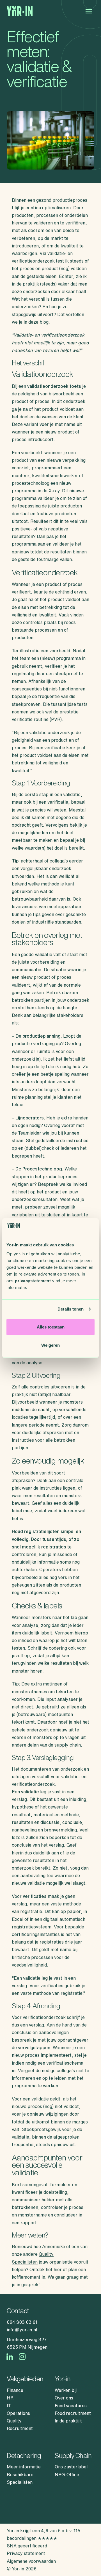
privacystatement (33, 1280)
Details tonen (71, 1309)
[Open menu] (89, 11)
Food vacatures (71, 2406)
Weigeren (50, 1345)
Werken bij (66, 2390)
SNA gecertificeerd (27, 2546)
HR (10, 2398)
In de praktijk (68, 2421)
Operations (18, 2413)
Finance (15, 2390)
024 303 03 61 (22, 2322)
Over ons (64, 2398)
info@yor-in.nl (22, 2330)
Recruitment (20, 2428)
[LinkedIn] (10, 2357)
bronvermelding (60, 1830)
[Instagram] (22, 2357)
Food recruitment (73, 2413)
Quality (14, 2421)
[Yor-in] (20, 11)
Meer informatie (24, 2467)
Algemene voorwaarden (31, 2561)
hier (58, 2269)
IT (9, 2406)
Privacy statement (26, 2553)
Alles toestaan (51, 1327)
